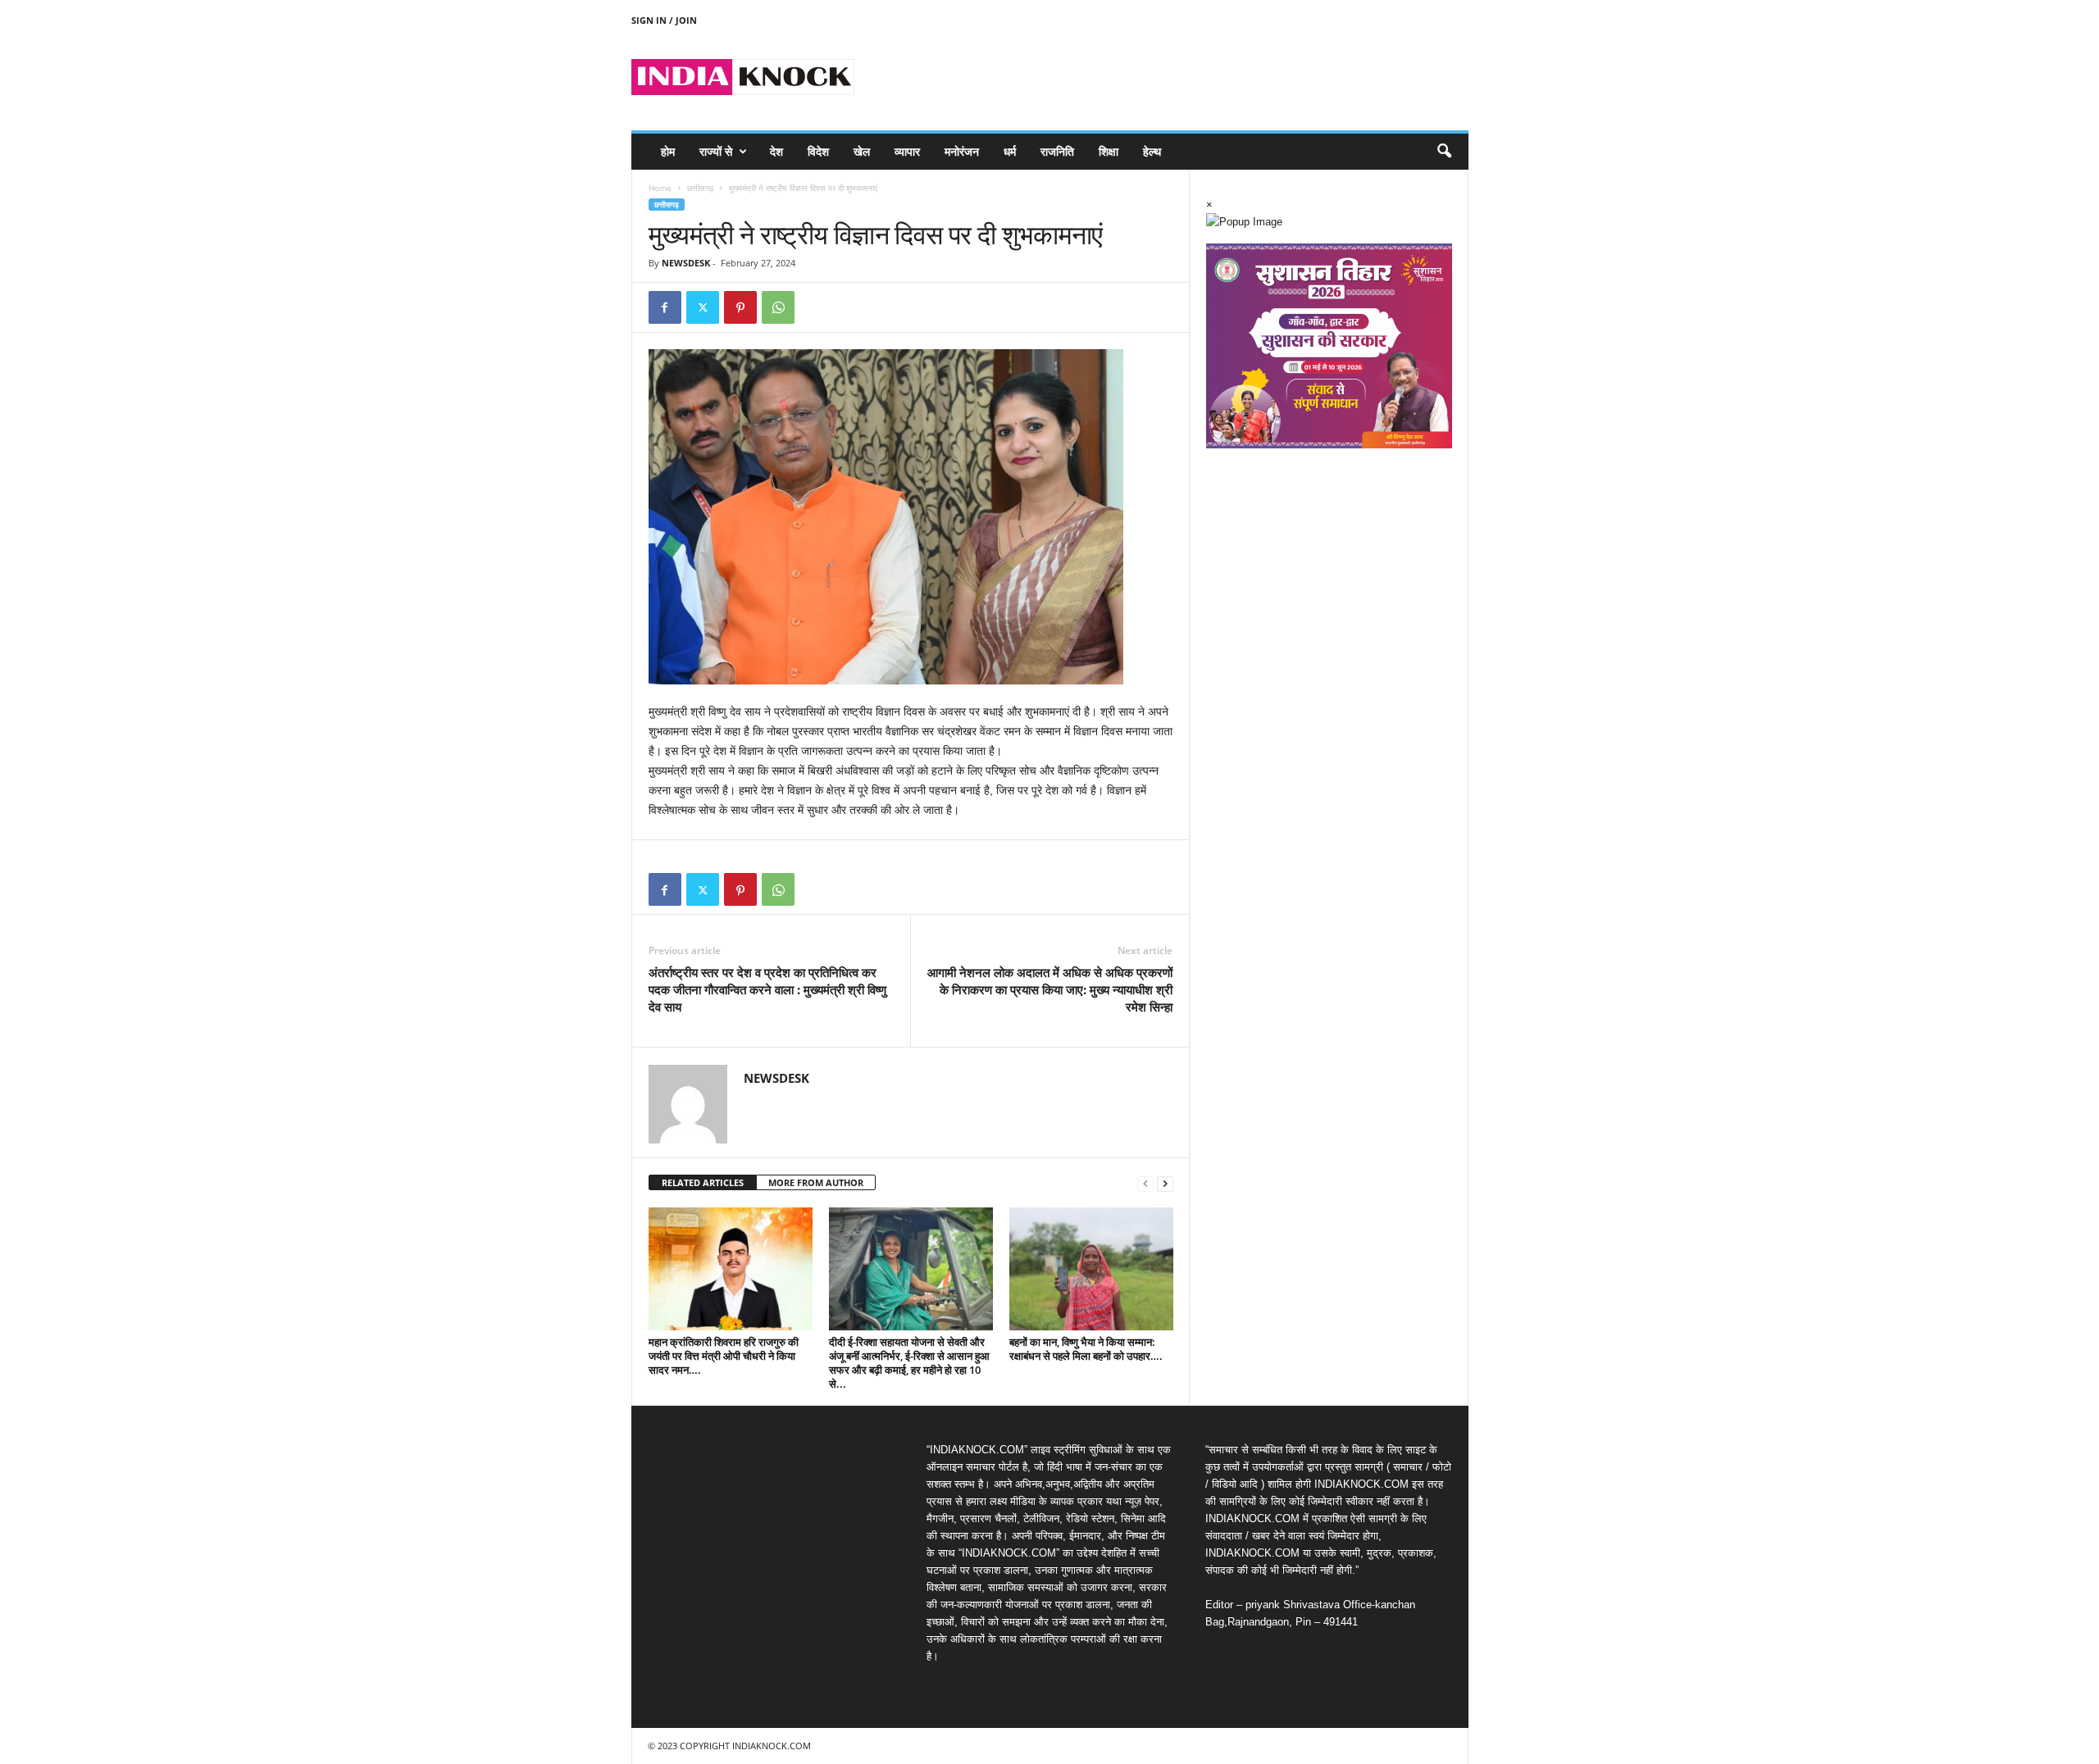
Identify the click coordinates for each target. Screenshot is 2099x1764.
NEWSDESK (686, 263)
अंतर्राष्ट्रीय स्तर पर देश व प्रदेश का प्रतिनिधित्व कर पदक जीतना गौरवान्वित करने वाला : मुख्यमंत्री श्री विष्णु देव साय (767, 989)
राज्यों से (716, 151)
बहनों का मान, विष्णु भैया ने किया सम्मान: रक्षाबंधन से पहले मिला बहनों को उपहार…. (1086, 1349)
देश (776, 151)
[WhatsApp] (778, 307)
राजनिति (1057, 151)
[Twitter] (703, 307)
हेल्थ (1152, 151)
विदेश (818, 151)
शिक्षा (1109, 151)
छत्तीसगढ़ (700, 188)
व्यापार (907, 151)
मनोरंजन (962, 151)
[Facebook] (665, 307)
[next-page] (1165, 1183)
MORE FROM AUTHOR (816, 1182)
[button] (1444, 152)
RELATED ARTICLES (703, 1182)
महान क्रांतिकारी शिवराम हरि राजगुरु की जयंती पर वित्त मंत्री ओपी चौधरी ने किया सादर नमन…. (724, 1356)
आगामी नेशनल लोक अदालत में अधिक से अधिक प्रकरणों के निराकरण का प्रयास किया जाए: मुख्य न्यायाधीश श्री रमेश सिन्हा (1050, 989)
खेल (862, 151)
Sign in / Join (664, 20)
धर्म (1010, 151)
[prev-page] (1145, 1183)
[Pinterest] (740, 307)
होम (668, 151)
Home (660, 188)
